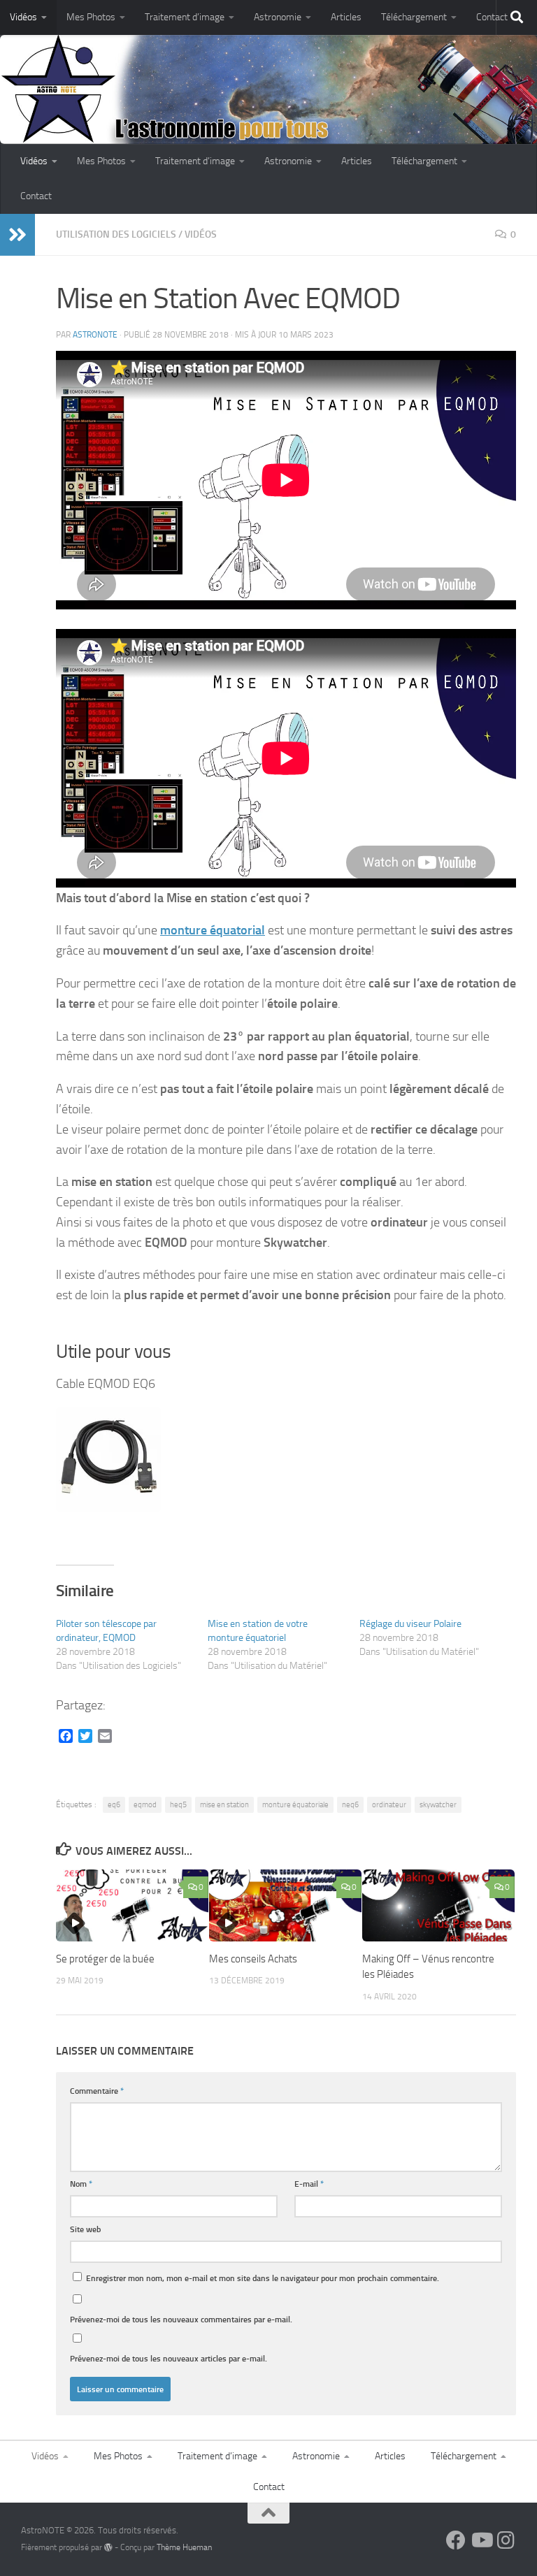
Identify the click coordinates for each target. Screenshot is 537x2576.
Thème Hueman (184, 2547)
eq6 (114, 1805)
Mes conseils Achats (253, 1959)
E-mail (309, 2184)
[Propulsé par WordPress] (108, 2547)
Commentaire (97, 2091)
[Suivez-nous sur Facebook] (456, 2540)
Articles (346, 17)
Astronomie (278, 17)
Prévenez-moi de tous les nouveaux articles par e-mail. (169, 2358)
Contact (492, 17)
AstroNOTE (95, 335)
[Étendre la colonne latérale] (17, 235)
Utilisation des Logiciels (116, 234)
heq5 (178, 1805)
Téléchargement (414, 17)
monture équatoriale (295, 1805)
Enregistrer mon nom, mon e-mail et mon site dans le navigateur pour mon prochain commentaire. (263, 2278)
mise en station (224, 1805)
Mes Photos (91, 17)
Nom (81, 2184)
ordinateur (389, 1805)
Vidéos (23, 17)
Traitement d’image (185, 17)
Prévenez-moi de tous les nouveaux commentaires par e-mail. (181, 2319)
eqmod (145, 1805)
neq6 (350, 1805)
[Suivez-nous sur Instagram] (506, 2540)
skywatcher (438, 1805)
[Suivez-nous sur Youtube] (481, 2540)
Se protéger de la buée (105, 1959)
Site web (85, 2229)
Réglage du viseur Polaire (410, 1624)
